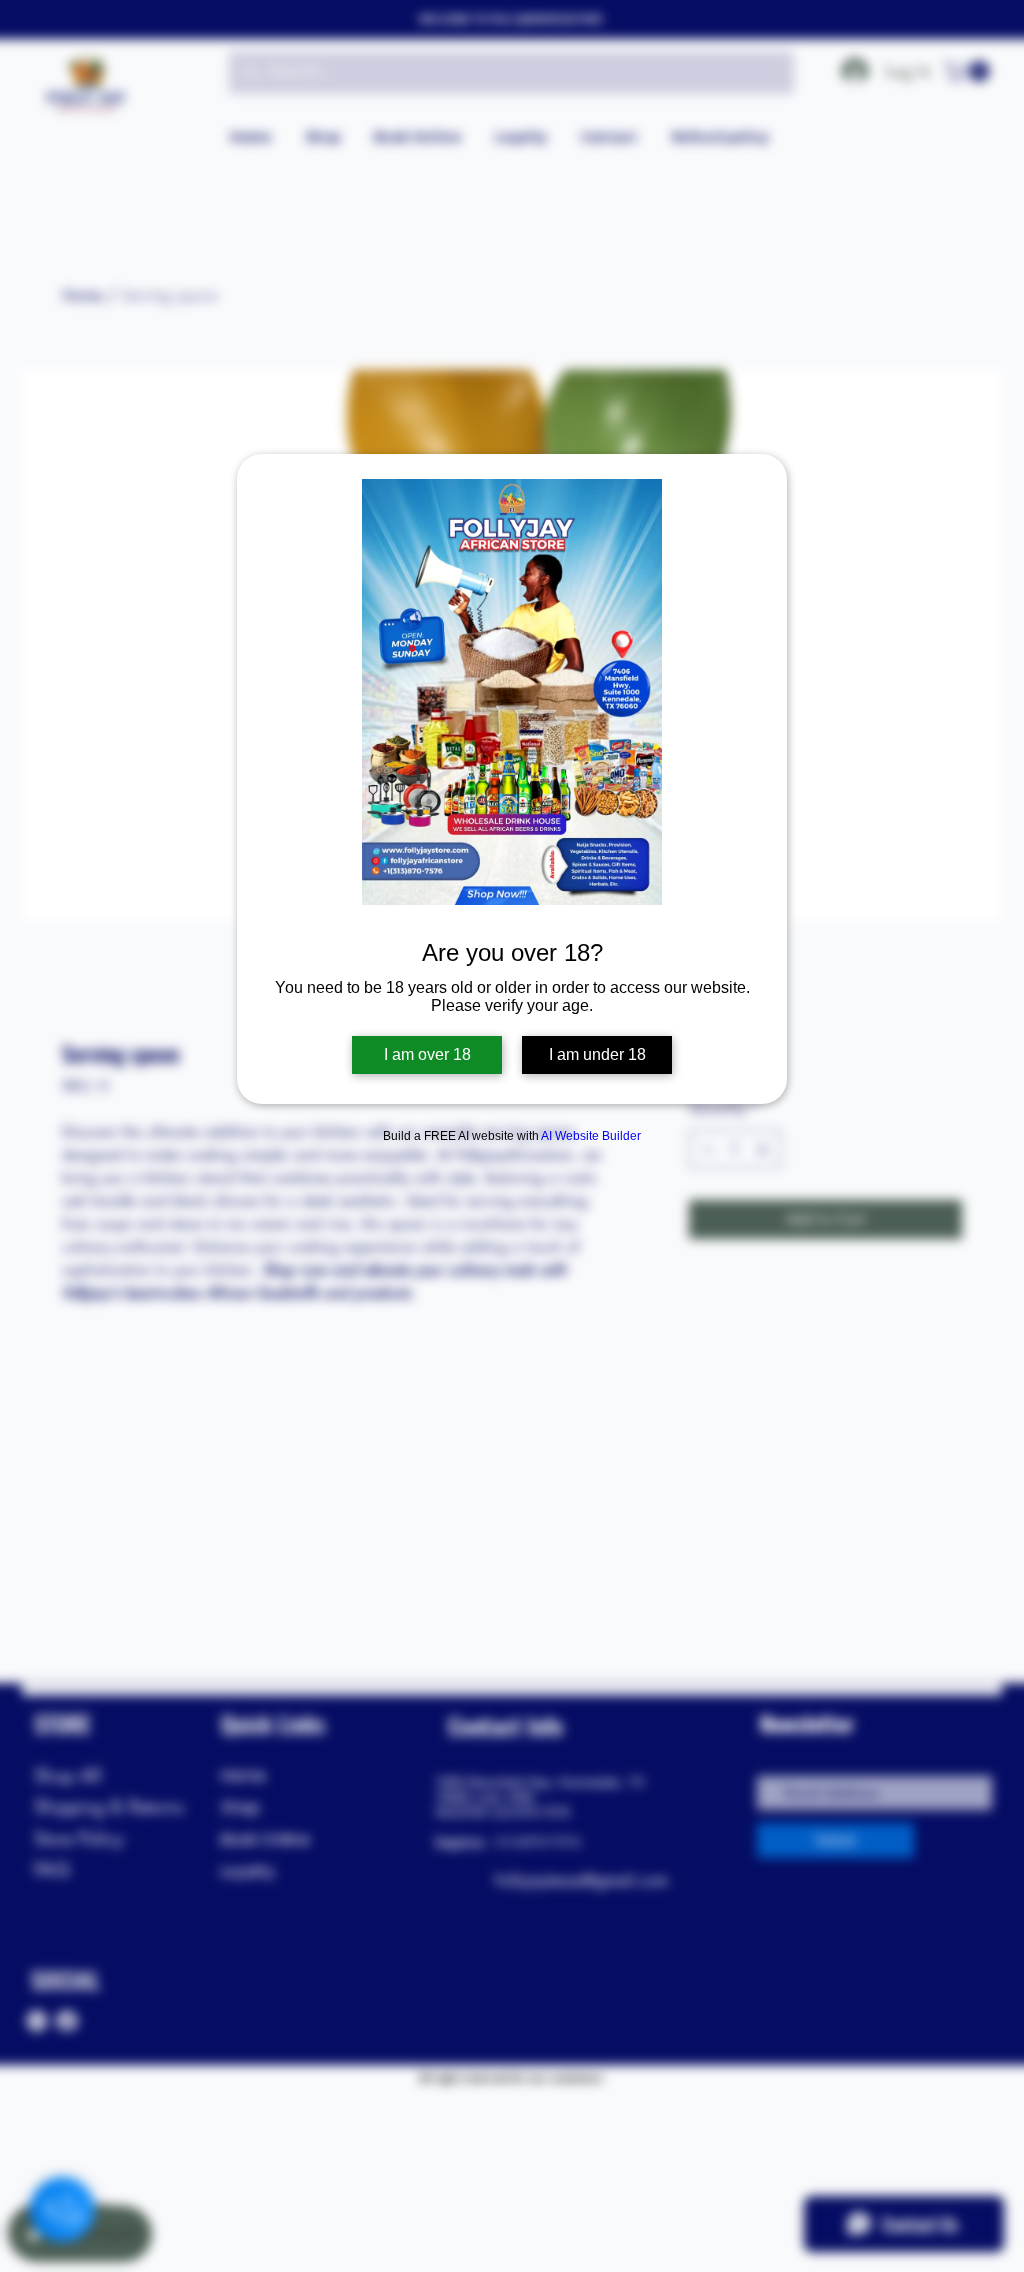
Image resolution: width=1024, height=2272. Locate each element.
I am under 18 (597, 1054)
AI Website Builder (591, 1136)
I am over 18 (427, 1054)
